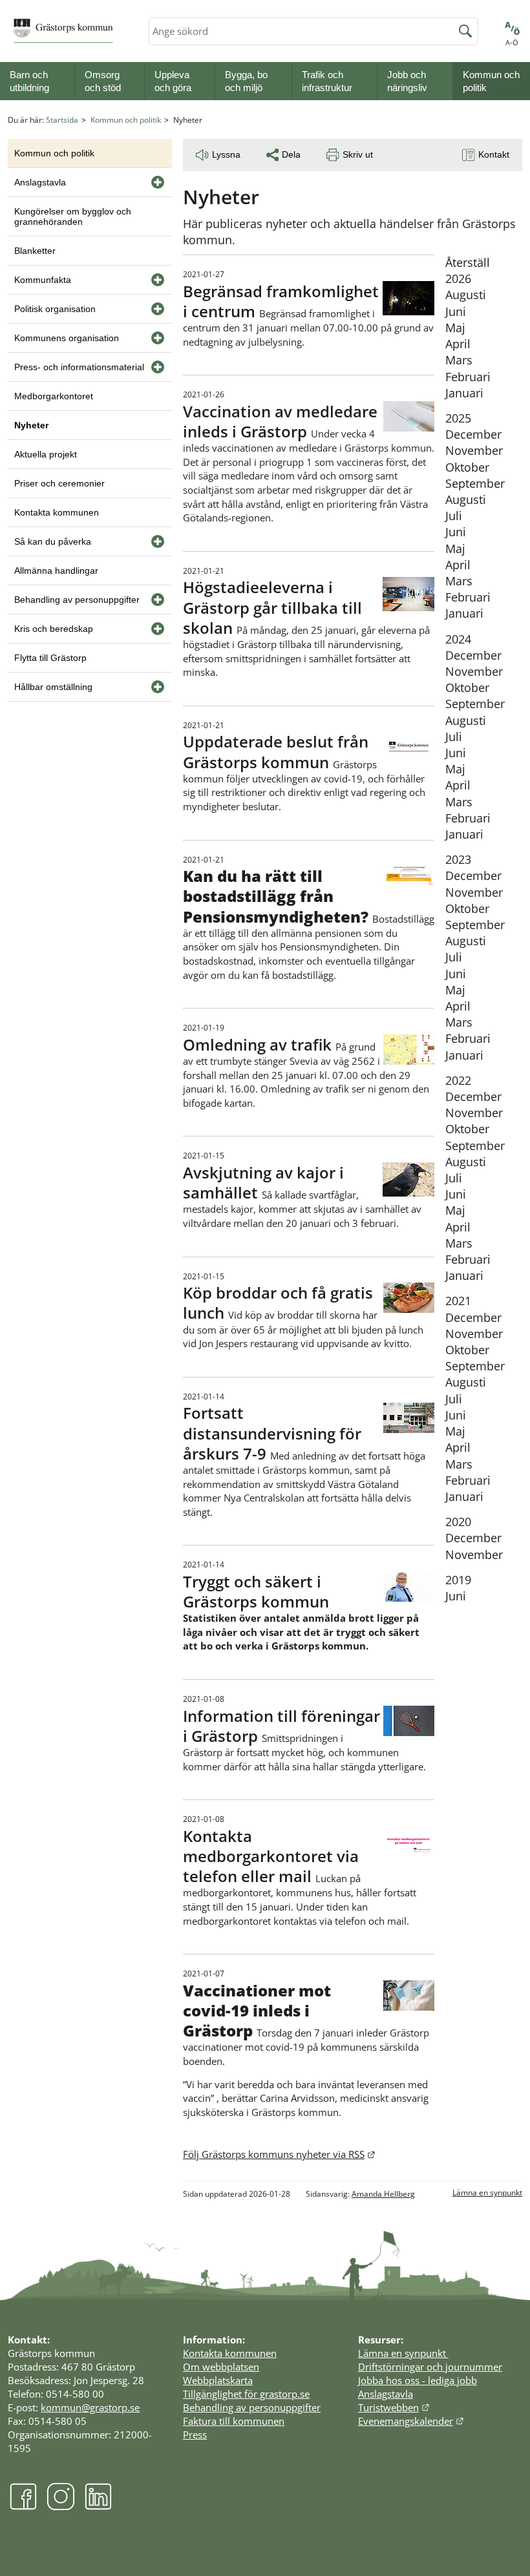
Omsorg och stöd (103, 81)
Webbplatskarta (218, 2380)
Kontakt (494, 154)
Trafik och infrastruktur (327, 81)
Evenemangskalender (411, 2421)
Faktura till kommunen (234, 2421)
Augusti (466, 295)
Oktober (467, 467)
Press (195, 2435)
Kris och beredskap (54, 629)
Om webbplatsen (221, 2367)
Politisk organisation (55, 309)
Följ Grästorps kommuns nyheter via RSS (279, 2154)
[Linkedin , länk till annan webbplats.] (98, 2507)
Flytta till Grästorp (50, 658)
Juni (456, 311)
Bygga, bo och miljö (246, 81)
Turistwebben (394, 2407)
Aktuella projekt (46, 454)
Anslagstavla (40, 182)
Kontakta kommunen (57, 512)
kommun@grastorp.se (90, 2407)
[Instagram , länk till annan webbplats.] (61, 2507)
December (473, 434)
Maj (455, 328)
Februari (468, 377)
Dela (291, 154)
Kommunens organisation (67, 338)
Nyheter (31, 425)
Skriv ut (358, 154)
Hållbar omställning (53, 687)
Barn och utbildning (29, 81)
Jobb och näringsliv (407, 81)
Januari (464, 393)
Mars (459, 360)
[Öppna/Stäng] (158, 182)
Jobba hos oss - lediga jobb (418, 2380)
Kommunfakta (43, 280)
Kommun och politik (491, 81)
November (474, 450)
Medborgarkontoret (54, 396)
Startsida (62, 120)
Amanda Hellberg (383, 2194)
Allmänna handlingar (56, 571)
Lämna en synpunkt (487, 2193)
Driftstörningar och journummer (430, 2367)
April (458, 344)
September (475, 483)
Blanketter (35, 251)
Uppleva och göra (173, 81)
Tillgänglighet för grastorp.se (246, 2394)
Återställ (468, 262)
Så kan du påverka (53, 541)
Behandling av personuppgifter (77, 600)
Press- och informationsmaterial (79, 367)
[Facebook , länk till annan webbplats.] (23, 2507)
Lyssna (226, 154)
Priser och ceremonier (59, 483)
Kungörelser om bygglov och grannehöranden (73, 216)
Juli (454, 516)
